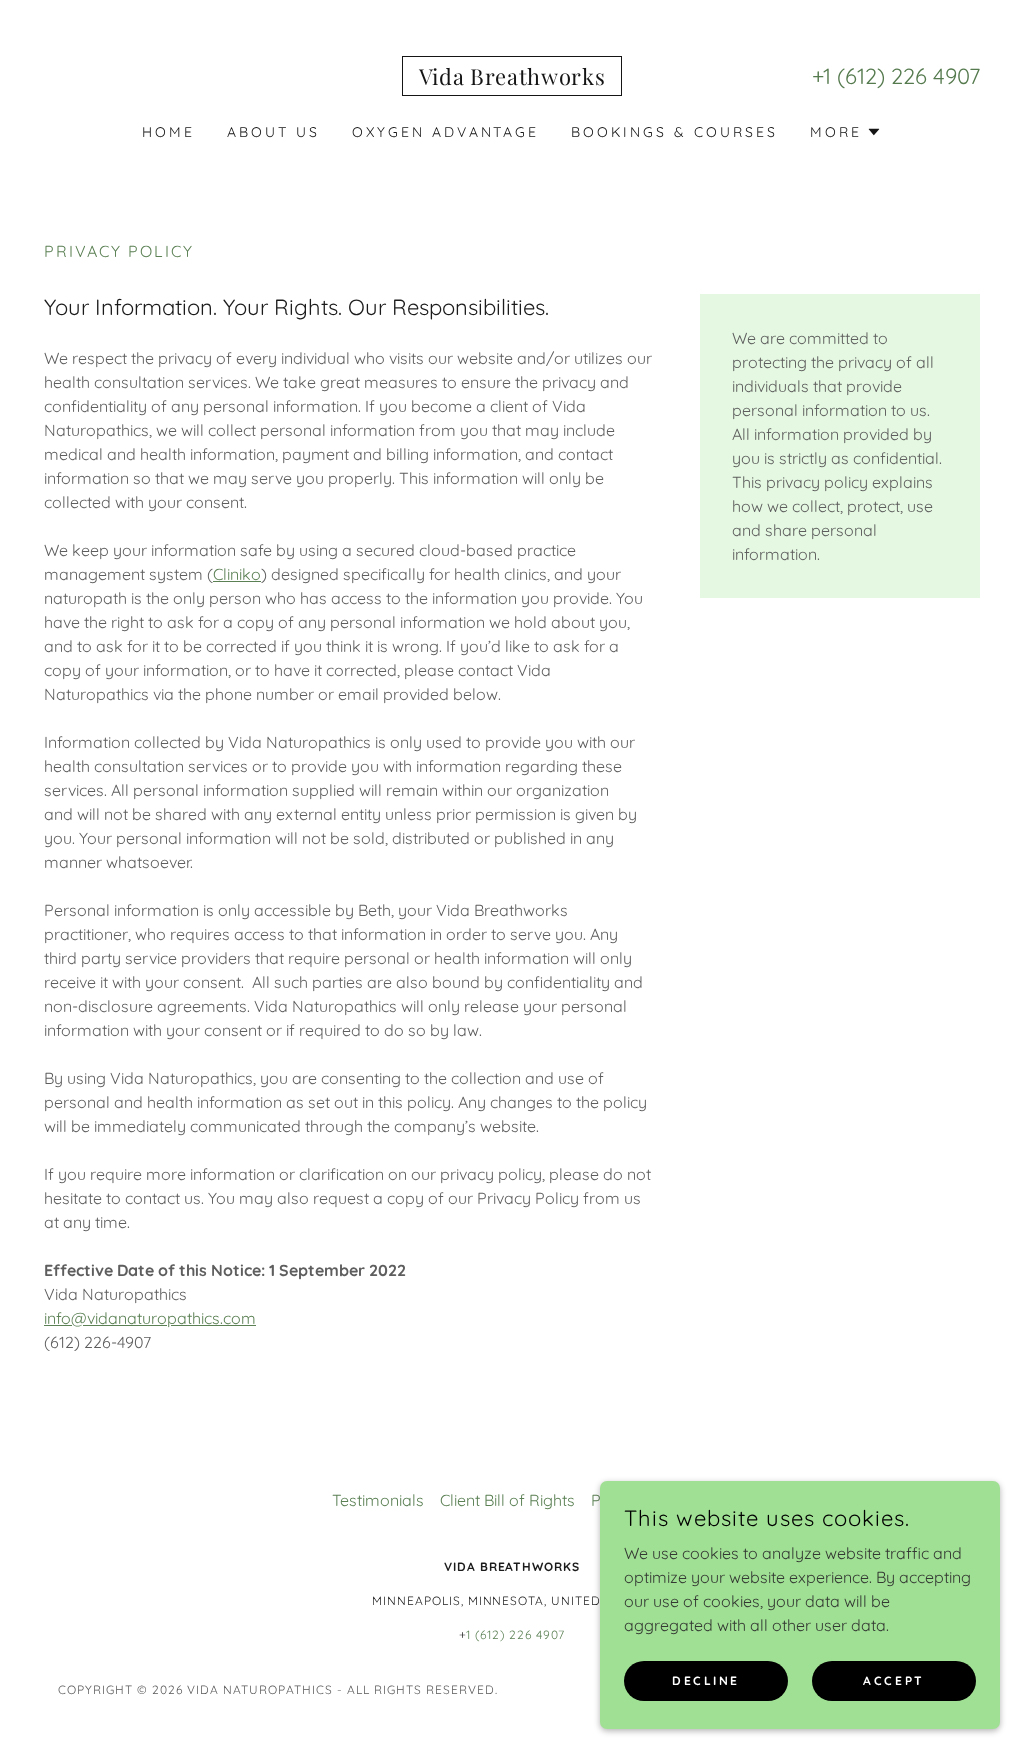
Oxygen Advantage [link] (446, 132)
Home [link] (168, 132)
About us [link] (273, 132)
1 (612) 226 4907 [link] (901, 76)
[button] (846, 132)
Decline (706, 1680)
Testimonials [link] (378, 1500)
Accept (893, 1680)
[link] (512, 79)
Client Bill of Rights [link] (507, 1500)
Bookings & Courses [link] (674, 132)
